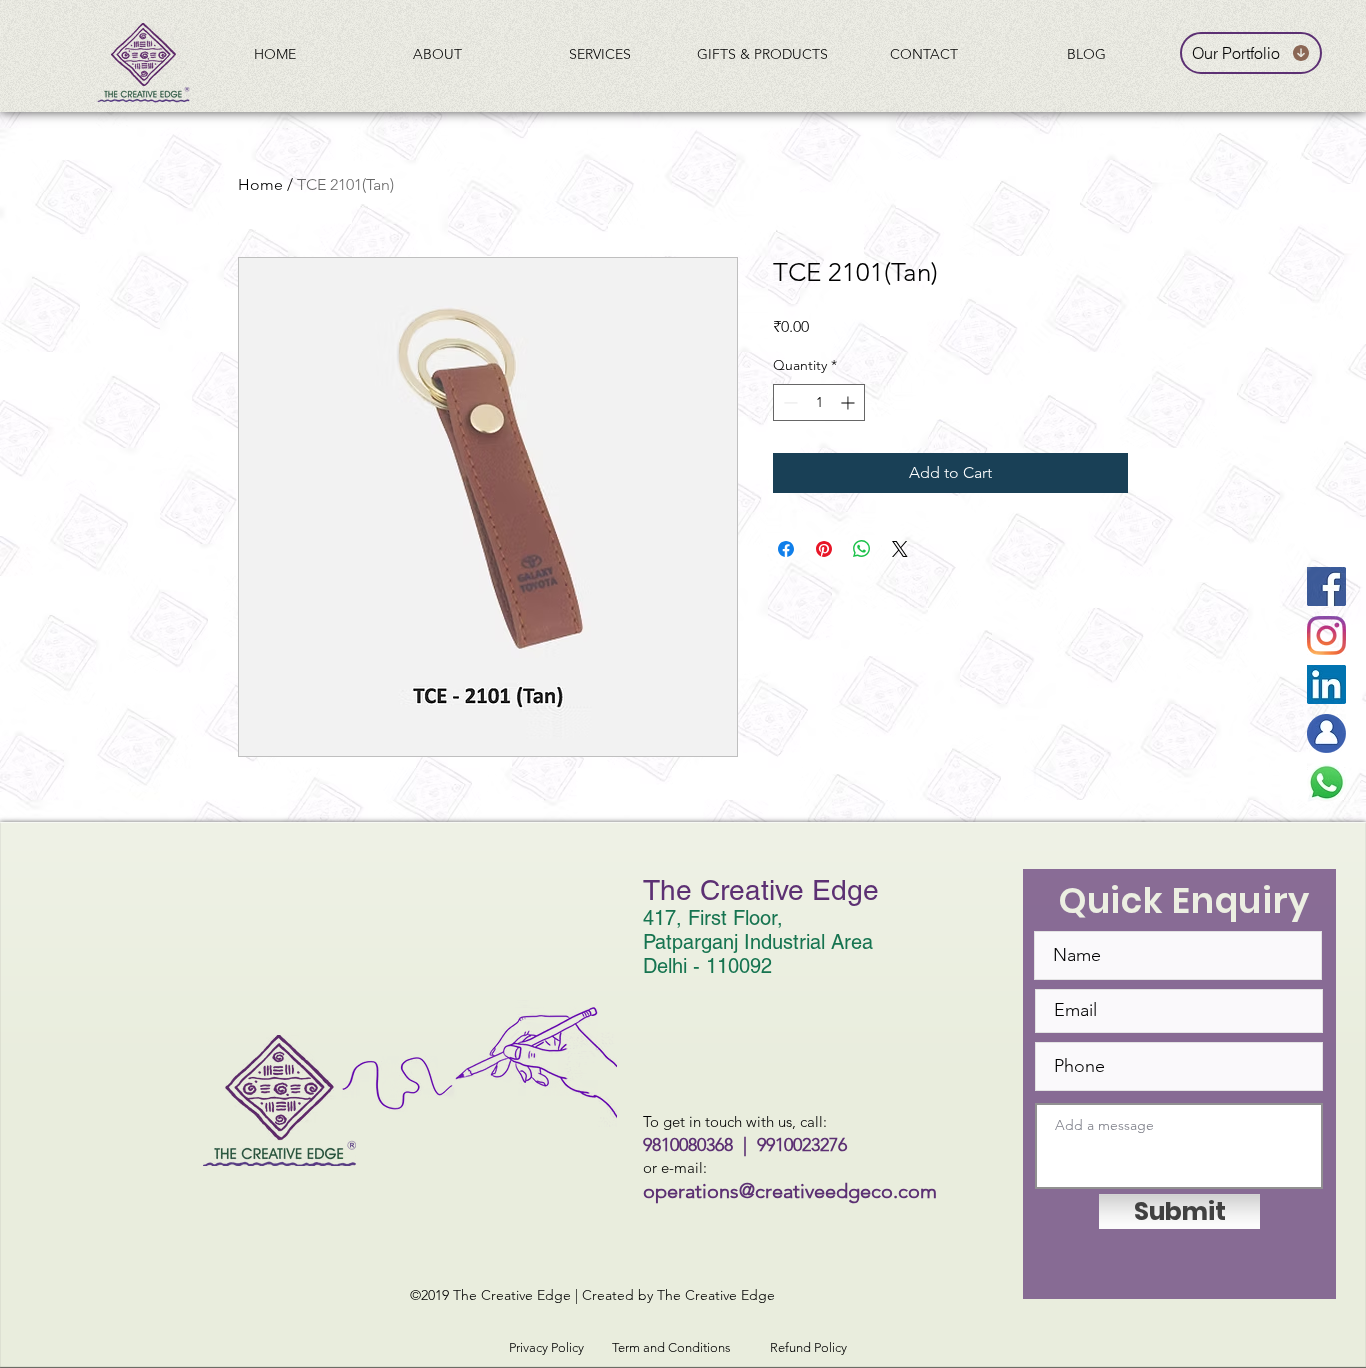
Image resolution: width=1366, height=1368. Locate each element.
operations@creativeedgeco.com (790, 1191)
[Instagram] (1326, 635)
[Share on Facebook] (786, 549)
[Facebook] (1326, 586)
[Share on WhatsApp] (862, 549)
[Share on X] (900, 549)
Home (260, 184)
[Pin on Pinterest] (824, 549)
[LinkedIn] (1326, 684)
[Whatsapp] (1326, 782)
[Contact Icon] (1326, 733)
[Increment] (849, 402)
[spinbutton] (819, 402)
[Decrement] (788, 402)
